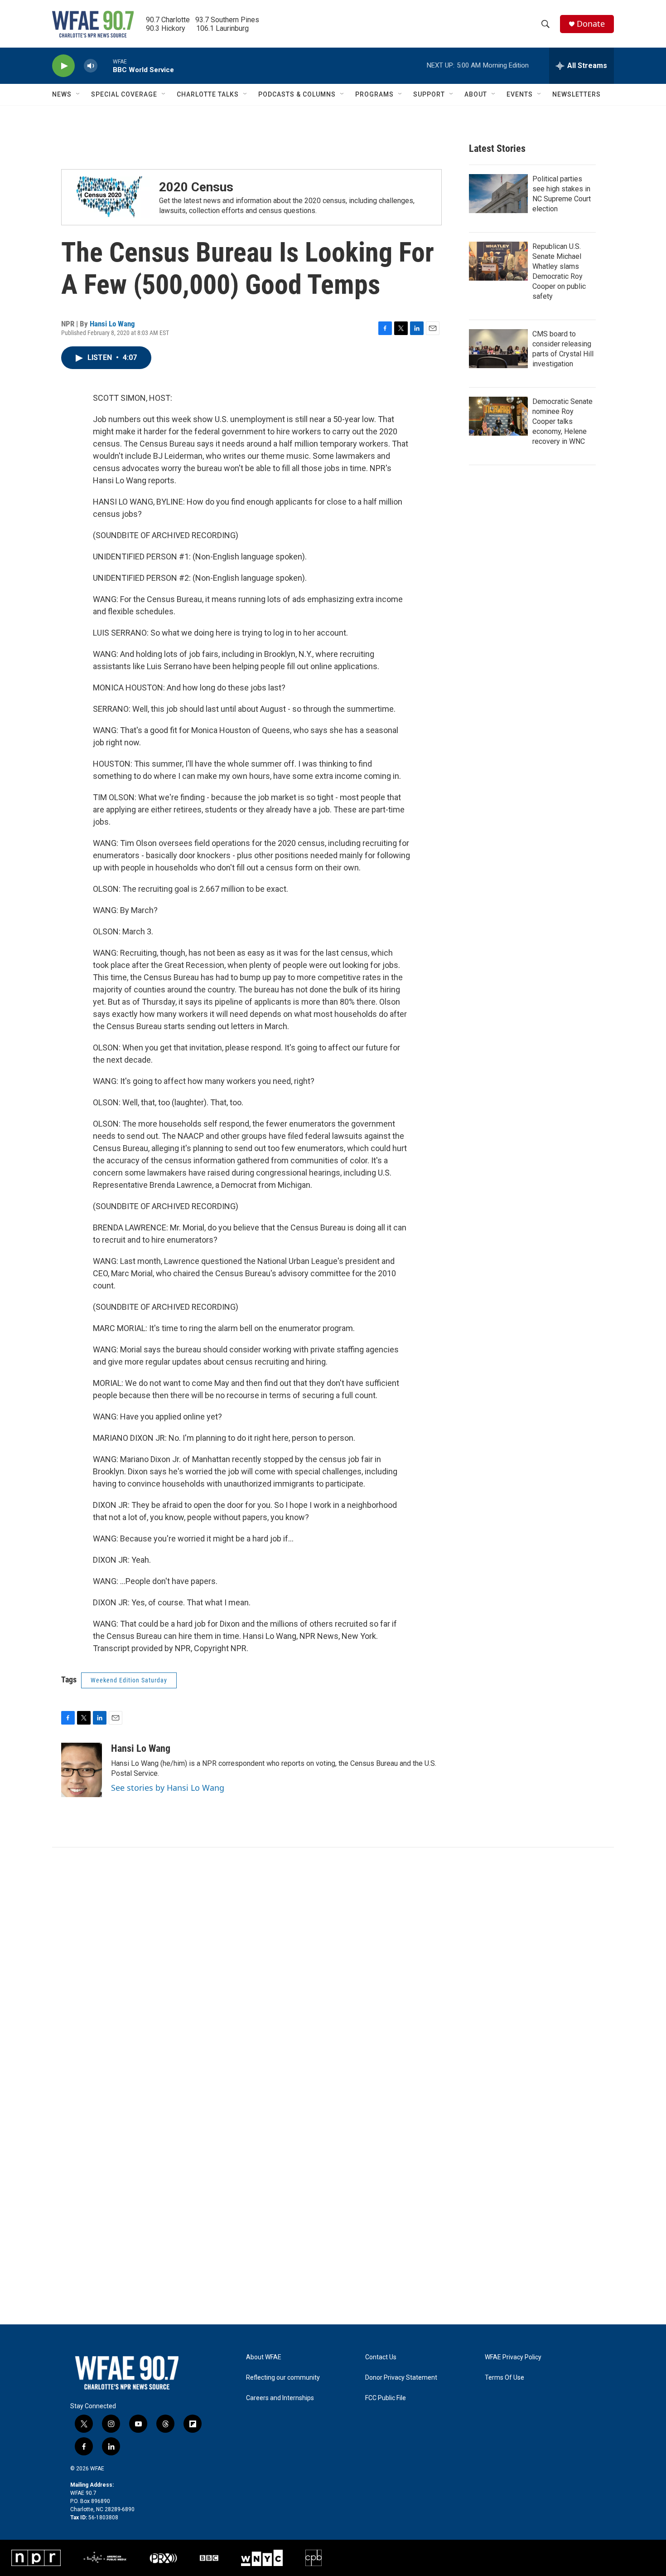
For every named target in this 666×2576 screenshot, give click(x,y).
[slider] (105, 66)
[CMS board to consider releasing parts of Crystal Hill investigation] (498, 349)
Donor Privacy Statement (401, 2378)
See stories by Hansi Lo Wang (168, 1788)
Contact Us (381, 2357)
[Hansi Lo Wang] (82, 1770)
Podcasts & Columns (297, 94)
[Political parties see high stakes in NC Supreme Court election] (498, 194)
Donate (591, 24)
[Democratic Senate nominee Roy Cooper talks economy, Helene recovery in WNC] (498, 416)
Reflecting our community (283, 2378)
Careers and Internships (280, 2398)
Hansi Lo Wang (112, 324)
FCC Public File (386, 2398)
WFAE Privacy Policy (513, 2357)
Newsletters (577, 94)
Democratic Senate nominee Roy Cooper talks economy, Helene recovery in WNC (562, 421)
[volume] (91, 66)
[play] (63, 66)
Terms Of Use (504, 2378)
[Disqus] (333, 1970)
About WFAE (264, 2357)
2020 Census (196, 187)
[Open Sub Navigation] (78, 94)
